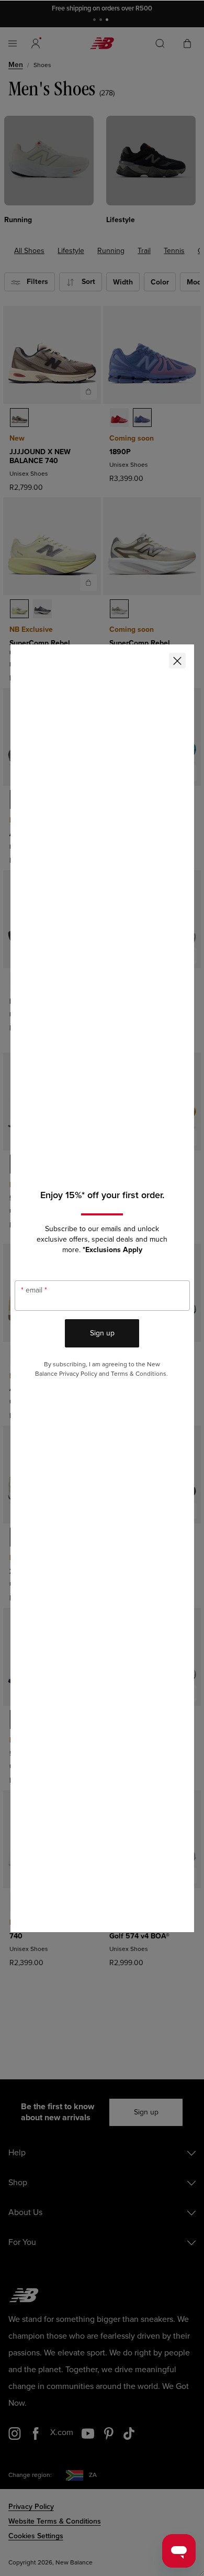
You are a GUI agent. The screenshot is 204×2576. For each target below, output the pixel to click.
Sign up (102, 1333)
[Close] (177, 661)
